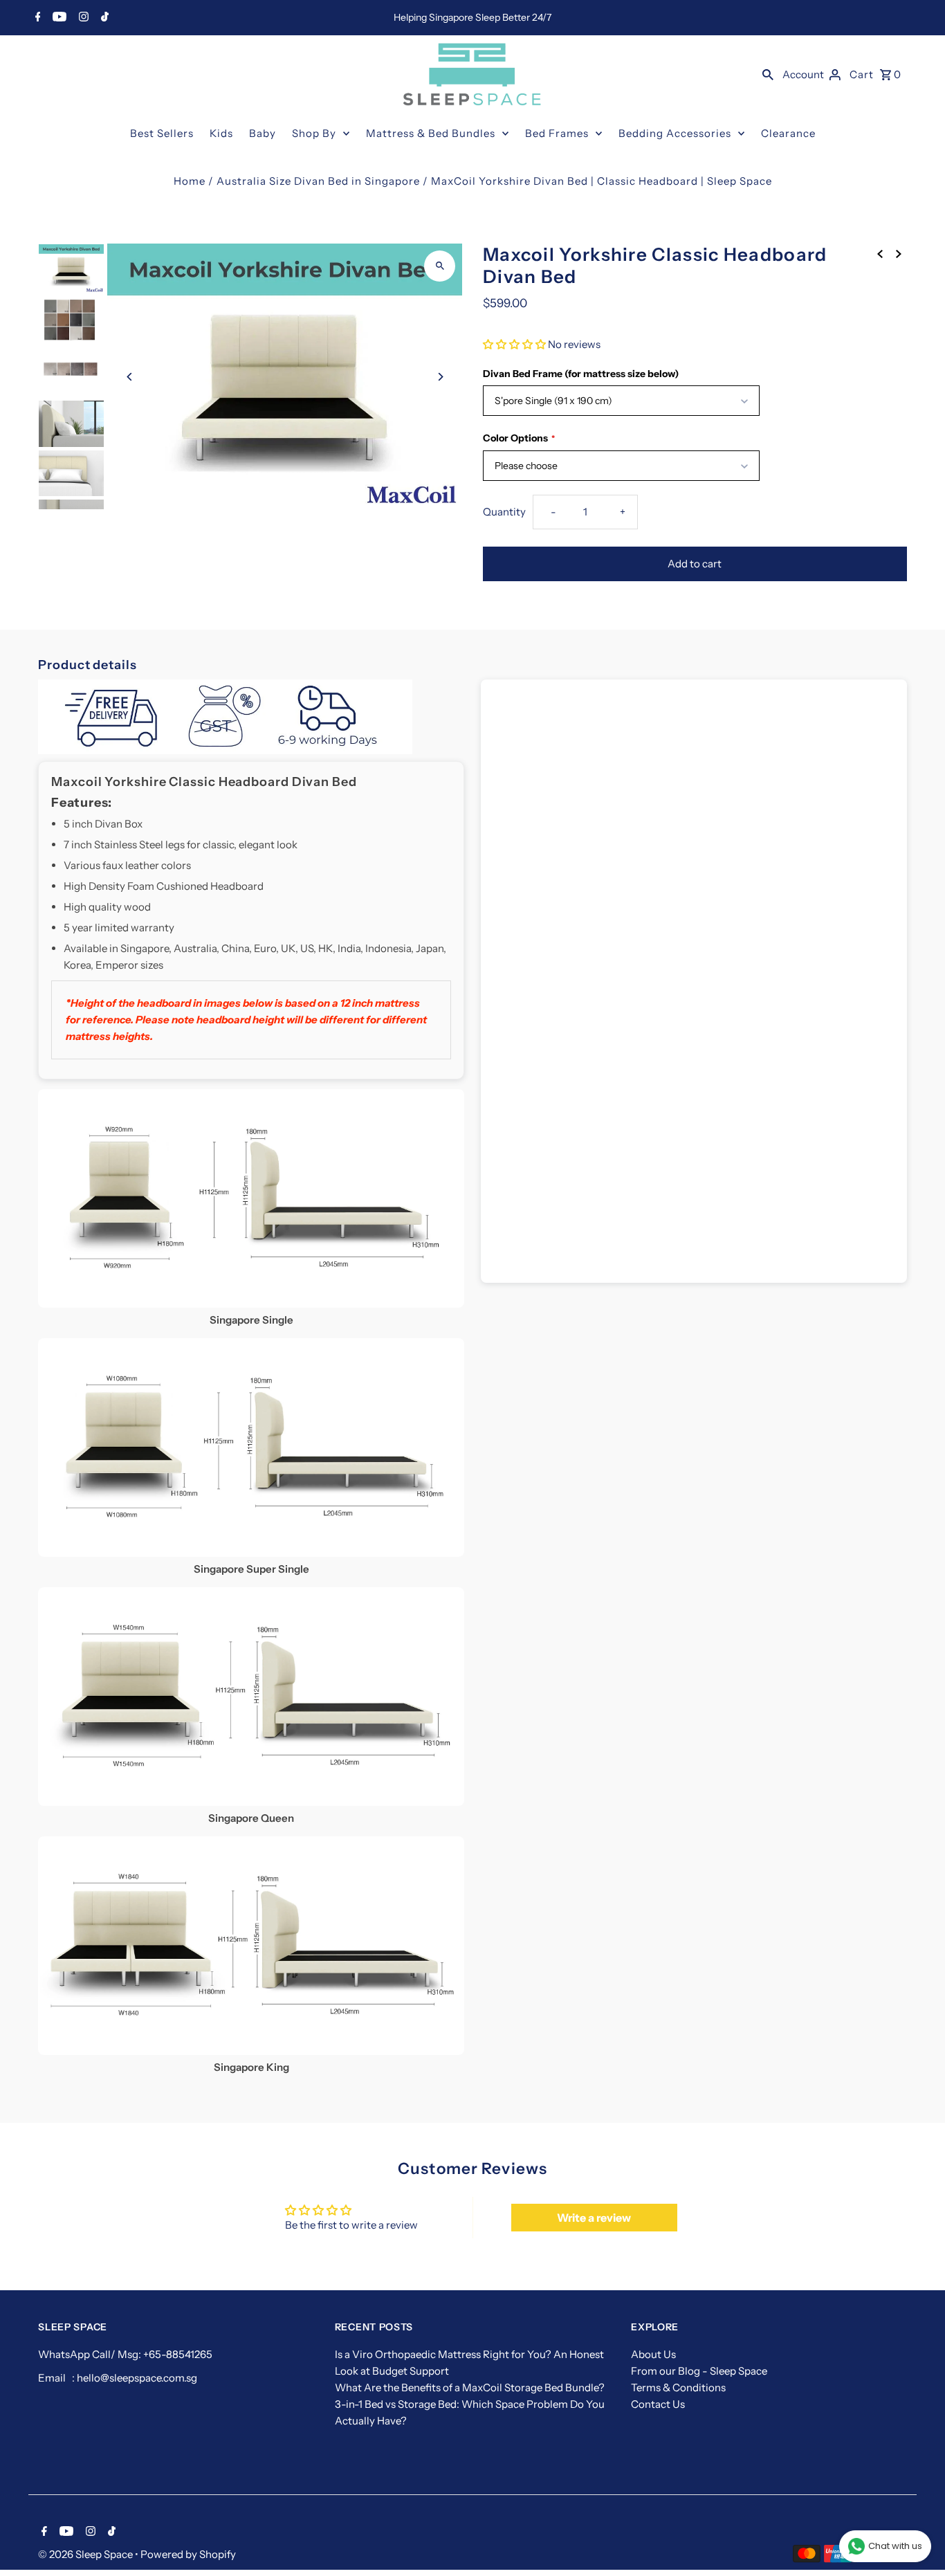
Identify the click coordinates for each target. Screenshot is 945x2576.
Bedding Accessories (675, 133)
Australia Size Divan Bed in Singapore (318, 181)
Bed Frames (557, 133)
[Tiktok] (103, 18)
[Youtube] (58, 18)
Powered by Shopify (188, 2554)
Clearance (788, 133)
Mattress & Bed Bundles (431, 133)
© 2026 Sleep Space (86, 2554)
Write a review (594, 2218)
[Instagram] (82, 18)
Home (190, 181)
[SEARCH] (768, 74)
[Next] (440, 377)
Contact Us (658, 2404)
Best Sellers (162, 133)
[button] (514, 344)
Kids (221, 133)
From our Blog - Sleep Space (699, 2371)
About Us (653, 2354)
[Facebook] (36, 18)
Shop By (314, 133)
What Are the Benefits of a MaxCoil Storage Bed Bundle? (470, 2387)
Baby (263, 133)
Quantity (504, 512)
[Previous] (130, 377)
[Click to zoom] (440, 266)
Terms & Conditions (678, 2387)
